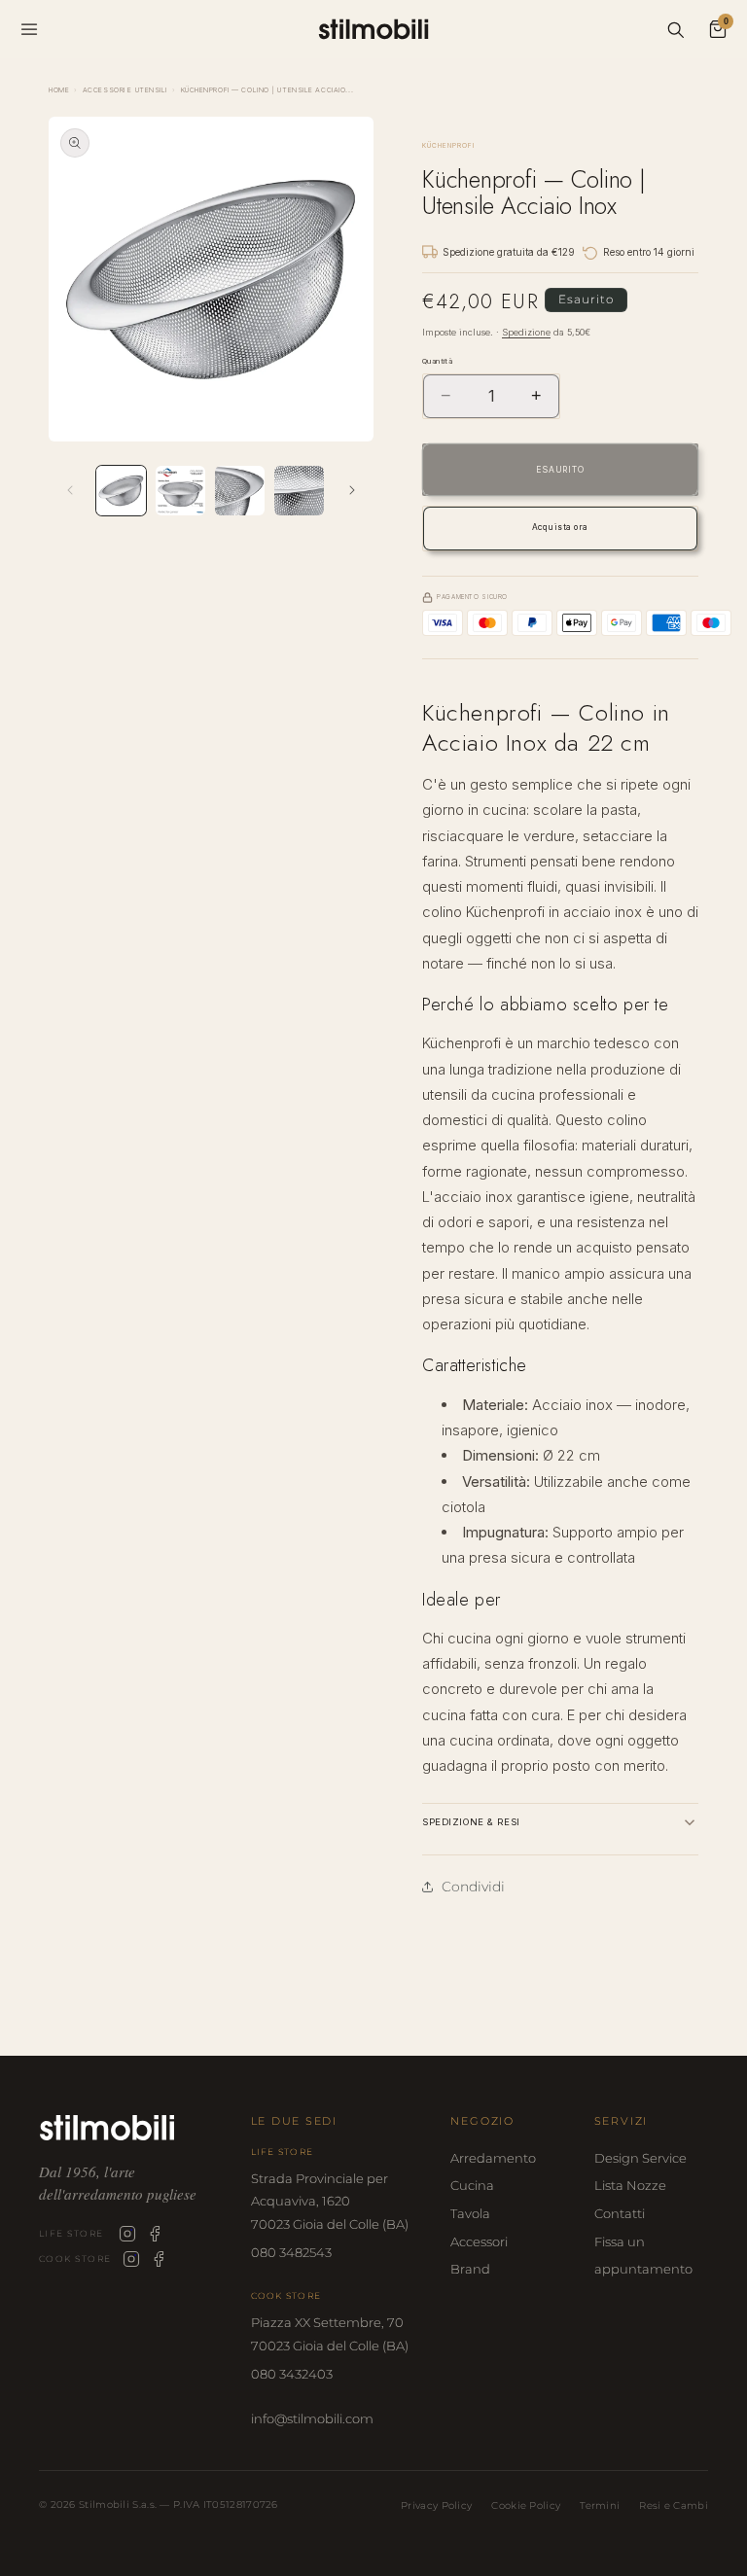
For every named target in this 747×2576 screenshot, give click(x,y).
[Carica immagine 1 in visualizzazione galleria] (121, 491)
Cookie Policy (526, 2505)
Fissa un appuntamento (643, 2256)
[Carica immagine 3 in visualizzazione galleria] (240, 491)
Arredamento (493, 2158)
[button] (560, 1822)
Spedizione (526, 332)
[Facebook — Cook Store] (159, 2259)
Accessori (479, 2241)
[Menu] (29, 29)
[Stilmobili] (130, 2127)
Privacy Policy (436, 2505)
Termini (600, 2505)
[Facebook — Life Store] (155, 2234)
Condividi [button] (473, 1887)
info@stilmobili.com (312, 2418)
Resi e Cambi (674, 2505)
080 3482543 (291, 2252)
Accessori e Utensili (125, 90)
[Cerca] (675, 29)
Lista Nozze (630, 2185)
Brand (470, 2269)
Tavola (470, 2213)
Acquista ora (560, 527)
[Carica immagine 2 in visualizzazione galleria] (180, 491)
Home (59, 90)
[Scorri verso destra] (352, 490)
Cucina (472, 2185)
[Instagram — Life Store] (127, 2234)
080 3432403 (292, 2374)
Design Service (640, 2158)
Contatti (620, 2213)
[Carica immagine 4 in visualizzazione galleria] (299, 491)
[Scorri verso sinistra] (70, 490)
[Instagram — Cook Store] (131, 2259)
